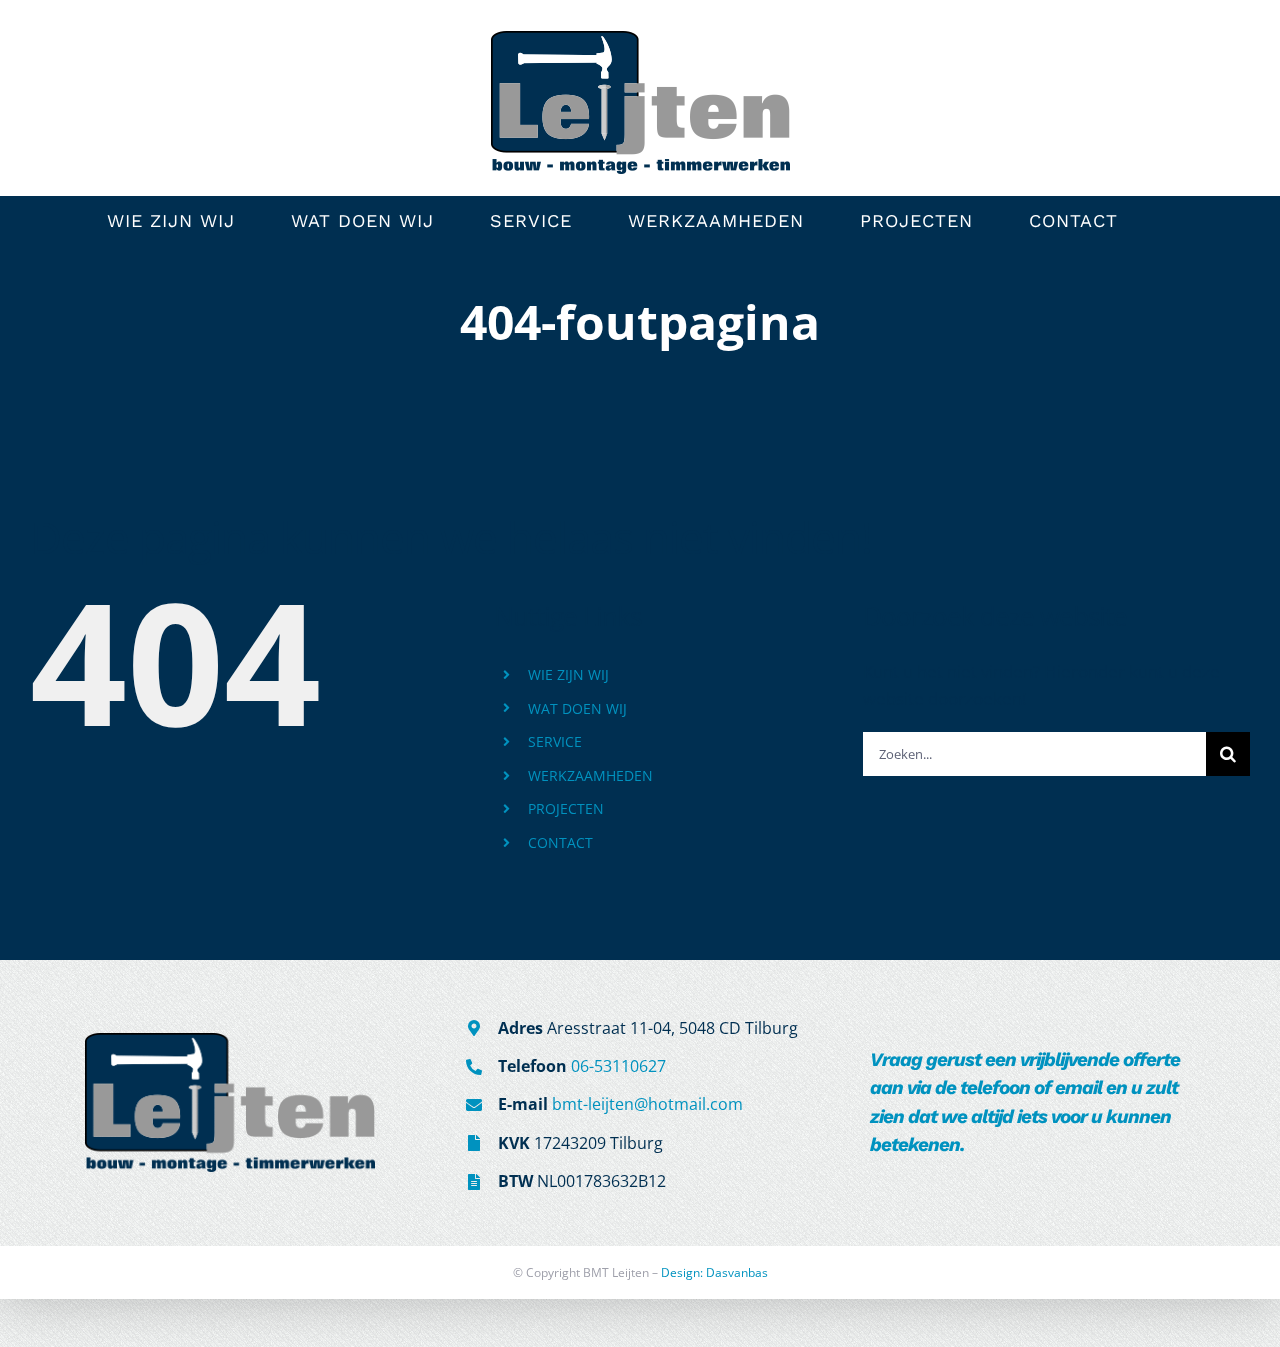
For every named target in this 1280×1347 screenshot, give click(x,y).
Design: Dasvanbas (714, 1272)
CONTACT (560, 842)
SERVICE (555, 741)
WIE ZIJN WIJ (568, 674)
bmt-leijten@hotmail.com (647, 1104)
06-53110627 (618, 1066)
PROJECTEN (566, 808)
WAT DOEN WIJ (577, 708)
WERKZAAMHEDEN (590, 775)
